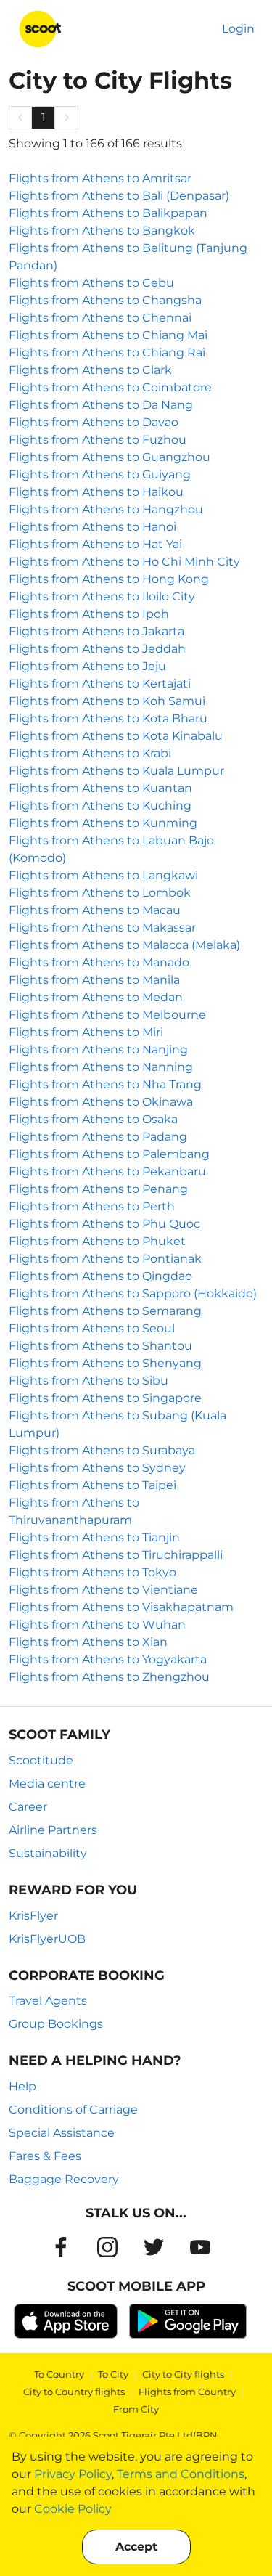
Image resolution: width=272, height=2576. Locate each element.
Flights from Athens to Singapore (105, 1398)
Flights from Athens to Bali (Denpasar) (119, 196)
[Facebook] (61, 2247)
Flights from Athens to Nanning (101, 1067)
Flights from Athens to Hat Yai (95, 544)
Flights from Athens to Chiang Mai (108, 335)
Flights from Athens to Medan (96, 997)
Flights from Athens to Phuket (97, 1241)
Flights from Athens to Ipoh (89, 614)
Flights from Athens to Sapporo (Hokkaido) (133, 1293)
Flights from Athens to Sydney (97, 1468)
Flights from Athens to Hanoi (92, 527)
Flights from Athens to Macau (95, 910)
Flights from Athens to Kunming (103, 823)
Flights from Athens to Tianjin (94, 1537)
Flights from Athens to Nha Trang (105, 1084)
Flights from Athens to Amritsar (100, 178)
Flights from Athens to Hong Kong (109, 579)
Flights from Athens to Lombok (100, 893)
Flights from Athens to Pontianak (105, 1259)
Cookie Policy (73, 2509)
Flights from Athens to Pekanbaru (107, 1171)
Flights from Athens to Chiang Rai (107, 352)
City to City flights (183, 2374)
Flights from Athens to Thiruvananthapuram (74, 1511)
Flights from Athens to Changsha (105, 300)
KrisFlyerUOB (47, 1939)
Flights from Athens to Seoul (92, 1328)
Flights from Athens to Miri (86, 1032)
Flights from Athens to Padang (98, 1137)
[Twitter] (154, 2247)
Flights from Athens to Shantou (100, 1346)
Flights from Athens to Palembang (109, 1154)
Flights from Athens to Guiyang (100, 474)
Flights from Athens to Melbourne (107, 1015)
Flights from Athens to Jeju (87, 666)
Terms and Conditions (181, 2474)
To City (113, 2374)
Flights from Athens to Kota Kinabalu (116, 736)
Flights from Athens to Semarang (105, 1311)
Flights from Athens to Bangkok (102, 231)
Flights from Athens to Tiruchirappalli (116, 1555)
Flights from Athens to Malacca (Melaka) (124, 945)
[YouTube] (200, 2247)
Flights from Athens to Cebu (91, 283)
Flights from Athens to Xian (88, 1642)
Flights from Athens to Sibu (88, 1381)
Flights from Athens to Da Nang (101, 405)
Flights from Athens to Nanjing (98, 1049)
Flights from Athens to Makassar (102, 928)
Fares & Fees (45, 2156)
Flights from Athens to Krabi (90, 753)
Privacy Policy (73, 2474)
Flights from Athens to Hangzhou (106, 509)
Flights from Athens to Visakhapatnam (121, 1607)
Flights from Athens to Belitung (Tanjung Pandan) (128, 257)
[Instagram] (107, 2247)
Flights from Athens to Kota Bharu (108, 718)
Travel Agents (48, 2001)
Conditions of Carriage (73, 2110)
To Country (59, 2374)
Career (28, 1807)
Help (22, 2086)
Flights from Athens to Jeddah (97, 649)
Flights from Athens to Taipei (92, 1485)
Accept (136, 2547)
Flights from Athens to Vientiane (103, 1590)
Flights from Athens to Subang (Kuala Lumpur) (118, 1424)
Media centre (47, 1784)
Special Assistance (62, 2133)
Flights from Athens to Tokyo (92, 1572)
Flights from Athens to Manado (99, 962)
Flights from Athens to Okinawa (101, 1102)
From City (136, 2409)
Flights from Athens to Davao (94, 422)
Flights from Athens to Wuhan (97, 1625)
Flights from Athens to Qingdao (100, 1276)
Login (238, 29)
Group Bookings (56, 2024)
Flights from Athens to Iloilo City (102, 596)
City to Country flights (74, 2392)
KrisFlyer (33, 1916)
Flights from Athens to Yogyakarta (108, 1659)
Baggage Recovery (64, 2179)
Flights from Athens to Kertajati (100, 684)
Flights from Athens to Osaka (93, 1119)
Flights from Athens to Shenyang (105, 1363)
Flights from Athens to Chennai (100, 318)
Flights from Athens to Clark (90, 370)
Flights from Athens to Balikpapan (108, 213)
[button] (20, 118)
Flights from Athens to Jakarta (96, 631)
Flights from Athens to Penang (98, 1189)
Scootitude (41, 1760)
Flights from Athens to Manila (94, 980)
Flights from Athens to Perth (92, 1206)
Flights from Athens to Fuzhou (98, 440)
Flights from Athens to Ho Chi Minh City (124, 562)
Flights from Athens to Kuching (100, 806)
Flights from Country (187, 2392)
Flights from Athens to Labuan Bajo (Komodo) (111, 849)
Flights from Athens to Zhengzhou (109, 1677)
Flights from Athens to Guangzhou (110, 457)
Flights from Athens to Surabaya (102, 1450)
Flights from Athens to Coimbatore (110, 387)
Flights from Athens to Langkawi (103, 875)
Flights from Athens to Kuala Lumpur (116, 771)
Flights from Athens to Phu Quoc (104, 1224)
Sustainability (48, 1853)
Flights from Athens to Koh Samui (107, 701)
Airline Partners (53, 1830)
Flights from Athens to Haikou (96, 492)
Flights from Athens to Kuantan (100, 788)
